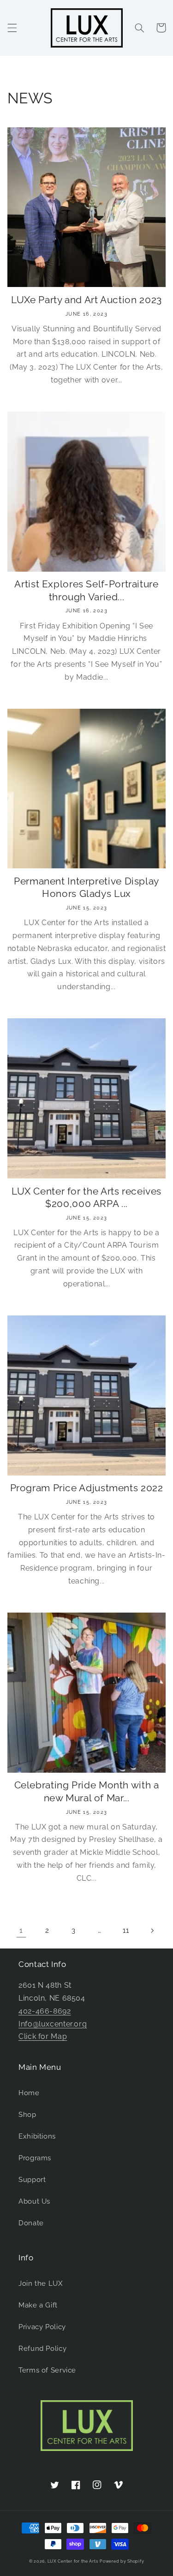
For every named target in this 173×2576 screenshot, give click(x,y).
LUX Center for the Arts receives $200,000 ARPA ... (86, 1197)
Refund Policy (42, 2348)
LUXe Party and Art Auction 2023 (86, 300)
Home (29, 2093)
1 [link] (21, 1930)
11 (126, 1930)
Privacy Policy (42, 2327)
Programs (35, 2158)
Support (32, 2179)
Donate (31, 2223)
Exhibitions (37, 2136)
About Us (34, 2201)
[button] (12, 28)
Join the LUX (41, 2283)
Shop (27, 2114)
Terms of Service (47, 2370)
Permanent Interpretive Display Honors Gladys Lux (86, 887)
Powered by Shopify (122, 2561)
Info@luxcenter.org (53, 2024)
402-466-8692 (45, 2011)
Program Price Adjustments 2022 (87, 1488)
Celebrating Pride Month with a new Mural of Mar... (87, 1791)
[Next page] (152, 1931)
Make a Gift (38, 2305)
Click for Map (43, 2036)
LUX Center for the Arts (73, 2561)
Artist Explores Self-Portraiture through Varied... (86, 590)
